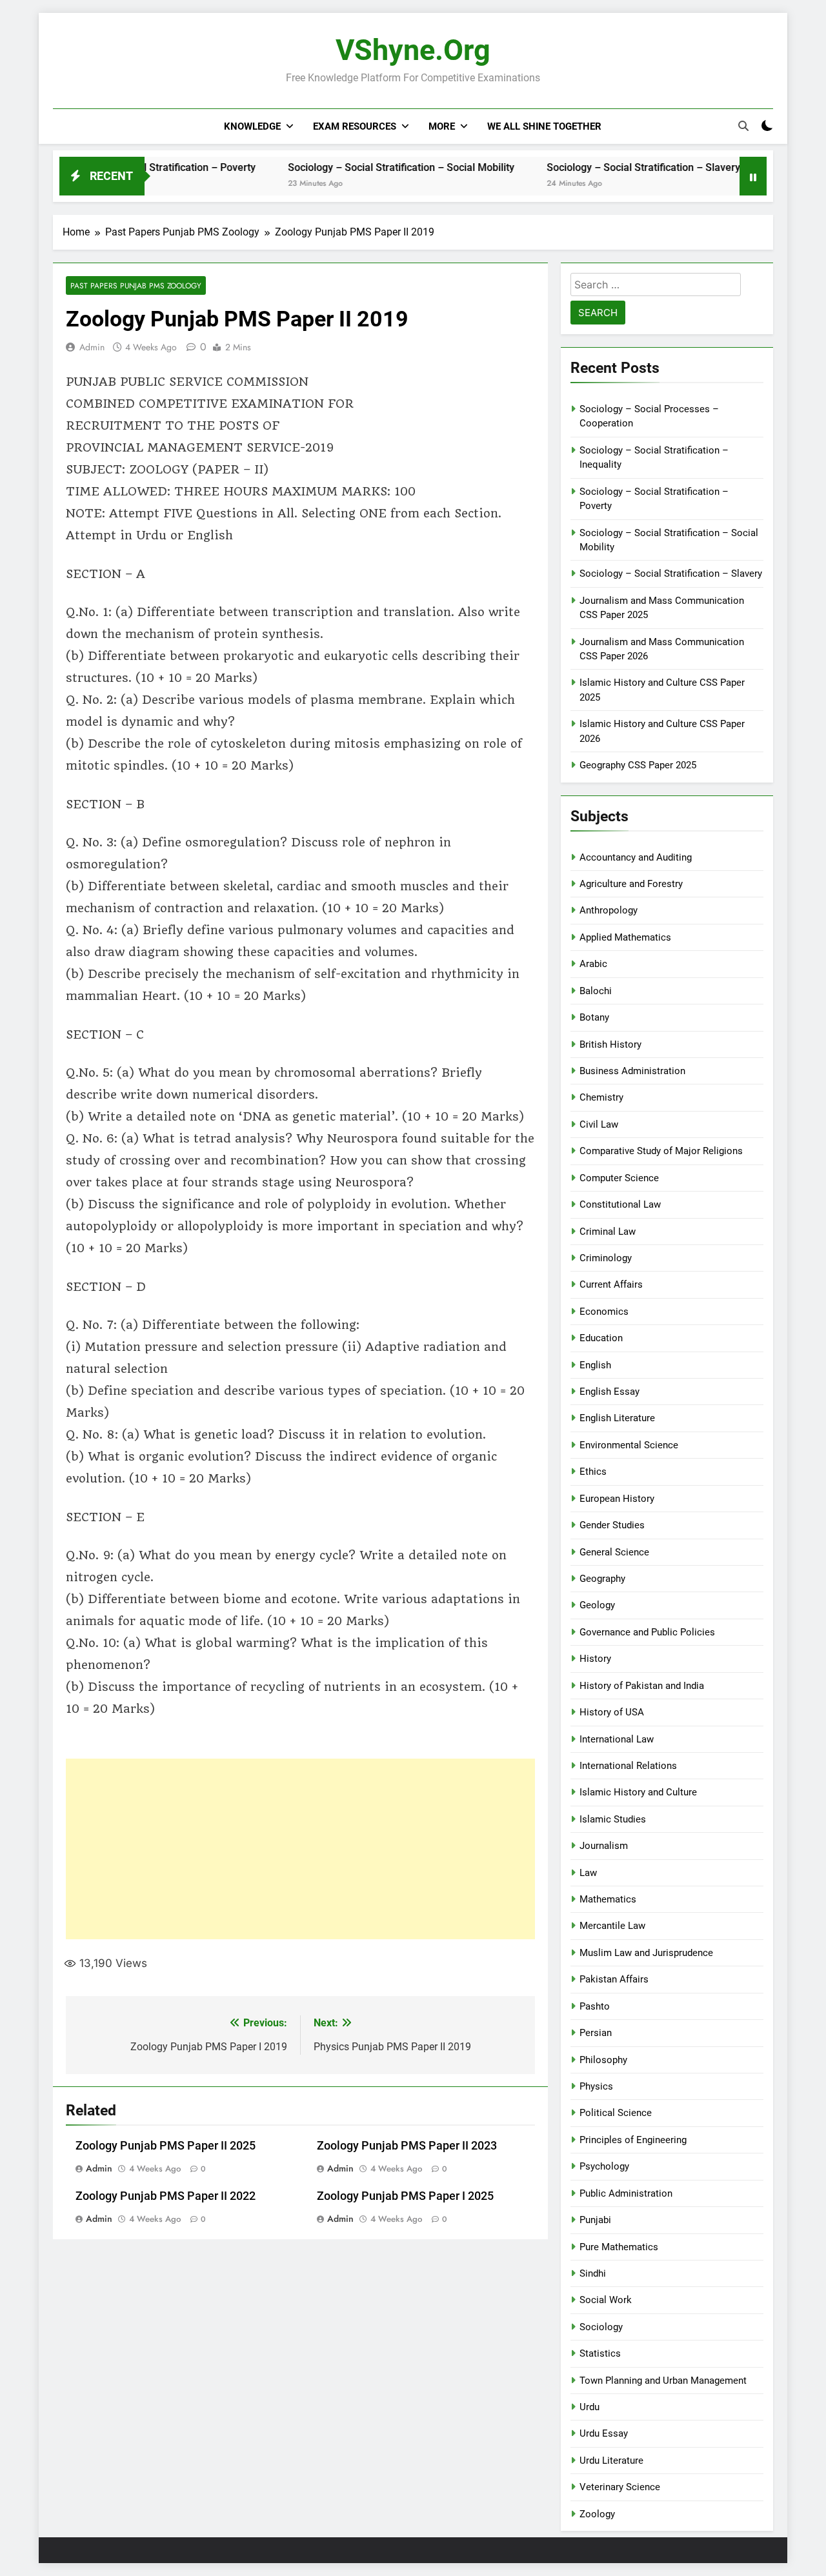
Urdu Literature (611, 2461)
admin (92, 347)
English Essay (609, 1392)
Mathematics (608, 1899)
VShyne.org (413, 50)
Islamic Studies (613, 1819)
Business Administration (632, 1071)
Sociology (601, 2327)
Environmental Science (629, 1445)
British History (610, 1044)
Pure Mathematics (619, 2247)
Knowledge (252, 126)
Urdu (589, 2407)
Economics (604, 1312)
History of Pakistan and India (642, 1686)
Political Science (616, 2113)
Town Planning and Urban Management (663, 2381)
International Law (617, 1739)
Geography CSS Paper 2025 (638, 765)
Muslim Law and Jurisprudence (646, 1953)
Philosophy (603, 2060)
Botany (594, 1017)
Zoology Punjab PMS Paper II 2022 (166, 2196)
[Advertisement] (300, 1849)
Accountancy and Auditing (636, 857)
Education (601, 1338)
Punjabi (595, 2220)
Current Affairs (611, 1284)
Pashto (595, 2006)
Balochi (596, 991)
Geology (597, 1605)
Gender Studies (612, 1525)
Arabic (593, 964)
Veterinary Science (620, 2487)
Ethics (593, 1472)
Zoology (597, 2514)
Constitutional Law (620, 1204)
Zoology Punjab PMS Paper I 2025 (405, 2196)
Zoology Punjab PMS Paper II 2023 (407, 2146)
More (442, 126)
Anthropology (609, 910)
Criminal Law (608, 1232)
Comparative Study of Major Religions (661, 1151)
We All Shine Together (544, 126)
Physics (596, 2086)
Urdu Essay (604, 2433)
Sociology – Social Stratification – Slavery (593, 167)
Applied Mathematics (625, 937)
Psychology (604, 2166)
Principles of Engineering (633, 2140)
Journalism (604, 1846)
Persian (596, 2033)
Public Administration (626, 2193)
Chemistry (601, 1097)
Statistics (600, 2353)
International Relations (628, 1766)
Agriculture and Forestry (631, 884)
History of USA (612, 1712)
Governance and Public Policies (647, 1632)
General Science (614, 1552)
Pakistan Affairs (614, 1979)
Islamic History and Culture (638, 1792)
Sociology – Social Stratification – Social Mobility (351, 167)
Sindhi (593, 2273)
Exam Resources (355, 126)
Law (588, 1873)
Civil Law (599, 1124)
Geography (602, 1579)
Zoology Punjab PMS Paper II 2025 (166, 2146)
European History (617, 1499)
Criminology (606, 1258)
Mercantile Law (612, 1926)
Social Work (606, 2300)
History (595, 1659)
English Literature (617, 1418)
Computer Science (619, 1178)
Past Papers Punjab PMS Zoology (136, 285)
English (595, 1365)
